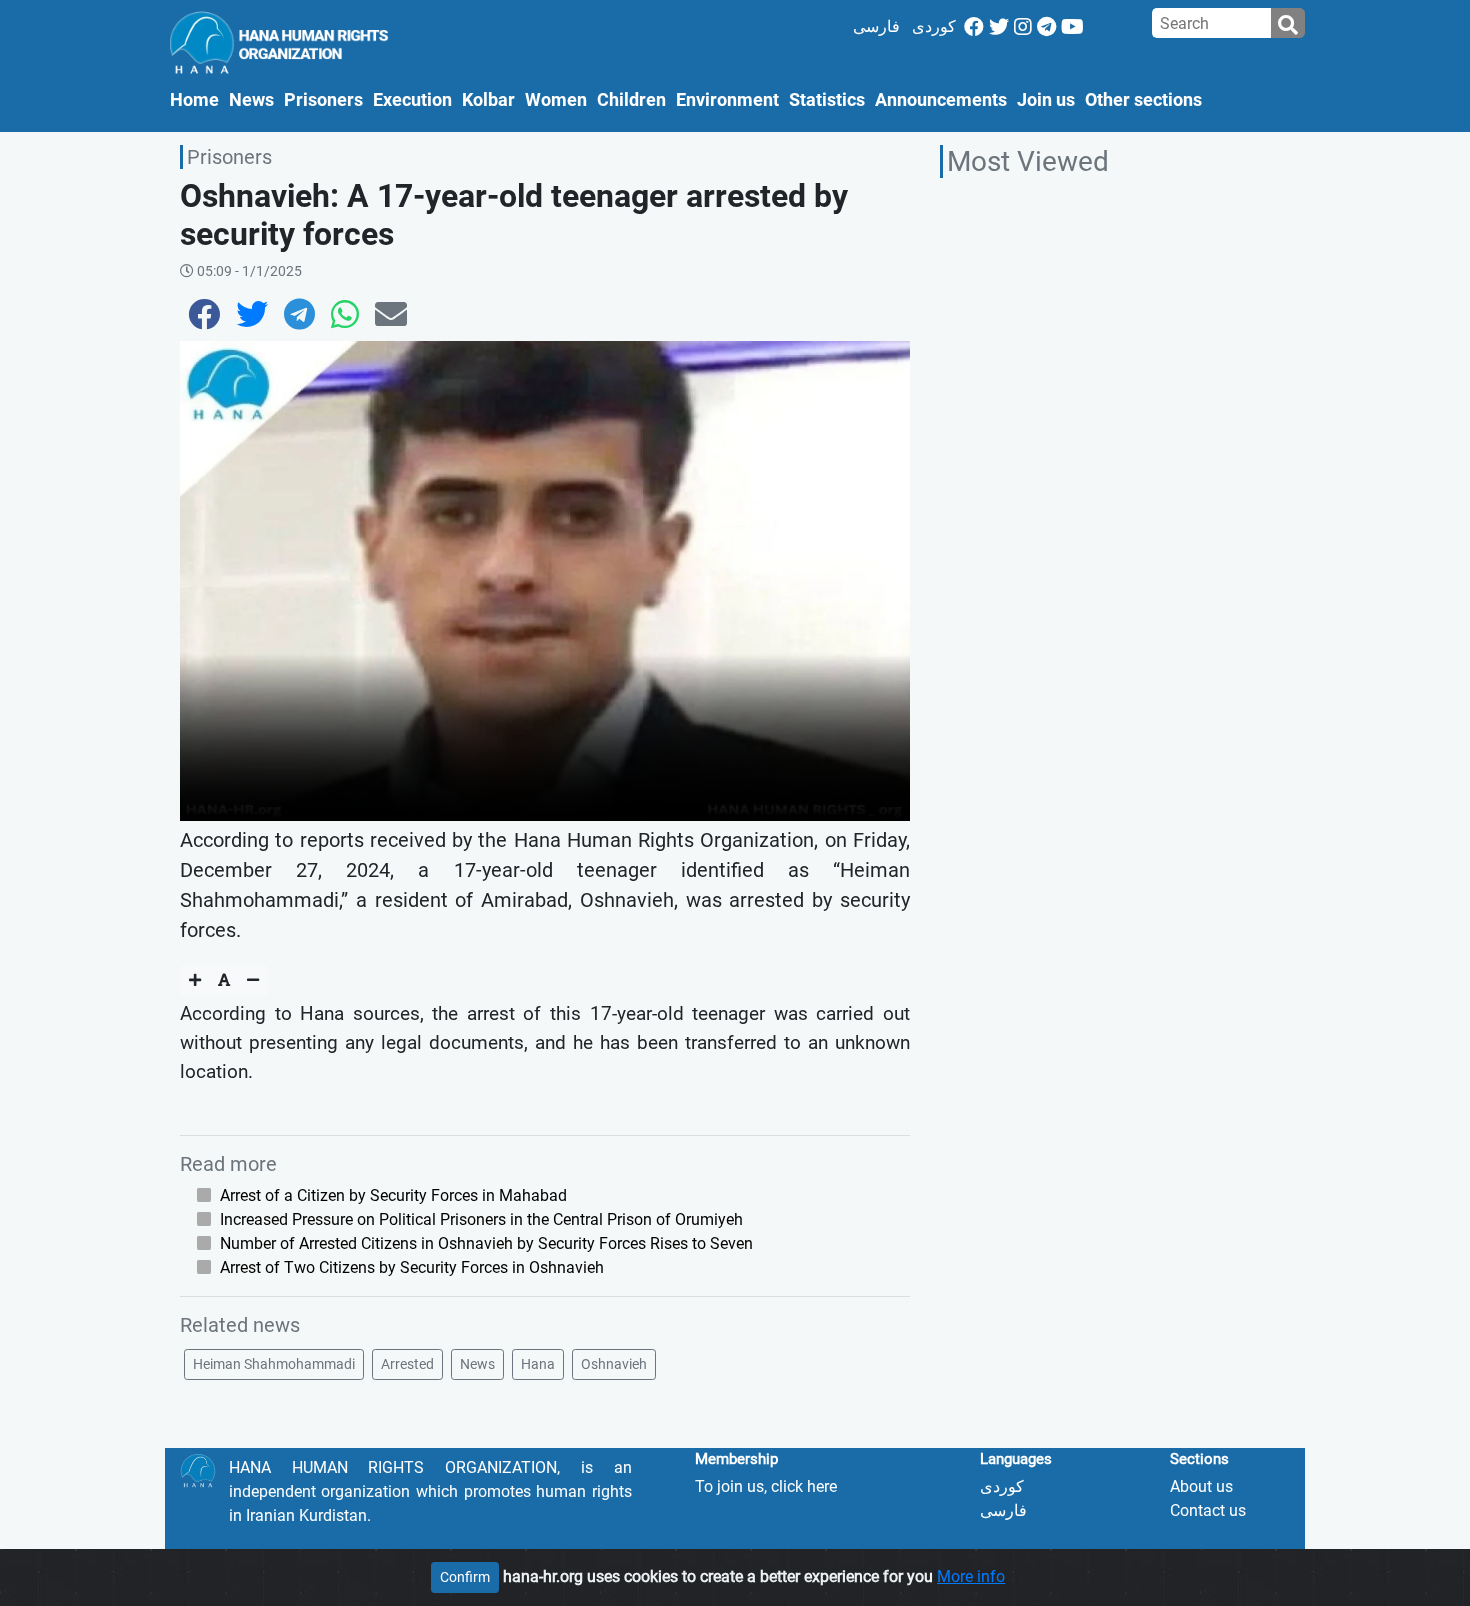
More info (971, 1576)
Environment (727, 100)
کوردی (934, 26)
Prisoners (323, 100)
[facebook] (974, 27)
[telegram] (1046, 27)
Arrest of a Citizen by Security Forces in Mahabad (393, 1195)
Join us (1046, 100)
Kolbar (488, 100)
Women (556, 100)
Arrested (407, 1364)
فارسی (876, 26)
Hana (538, 1364)
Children (631, 100)
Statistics (827, 100)
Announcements (941, 100)
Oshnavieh (614, 1364)
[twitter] (999, 27)
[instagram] (1023, 27)
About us (1201, 1486)
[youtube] (1072, 27)
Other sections (1143, 100)
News (251, 100)
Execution (412, 100)
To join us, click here (766, 1486)
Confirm (465, 1577)
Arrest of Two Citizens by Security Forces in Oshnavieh (412, 1267)
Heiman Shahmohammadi (274, 1364)
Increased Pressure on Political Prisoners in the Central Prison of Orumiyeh (481, 1219)
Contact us (1208, 1510)
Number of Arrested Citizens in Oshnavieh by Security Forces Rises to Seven (486, 1243)
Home (197, 99)
